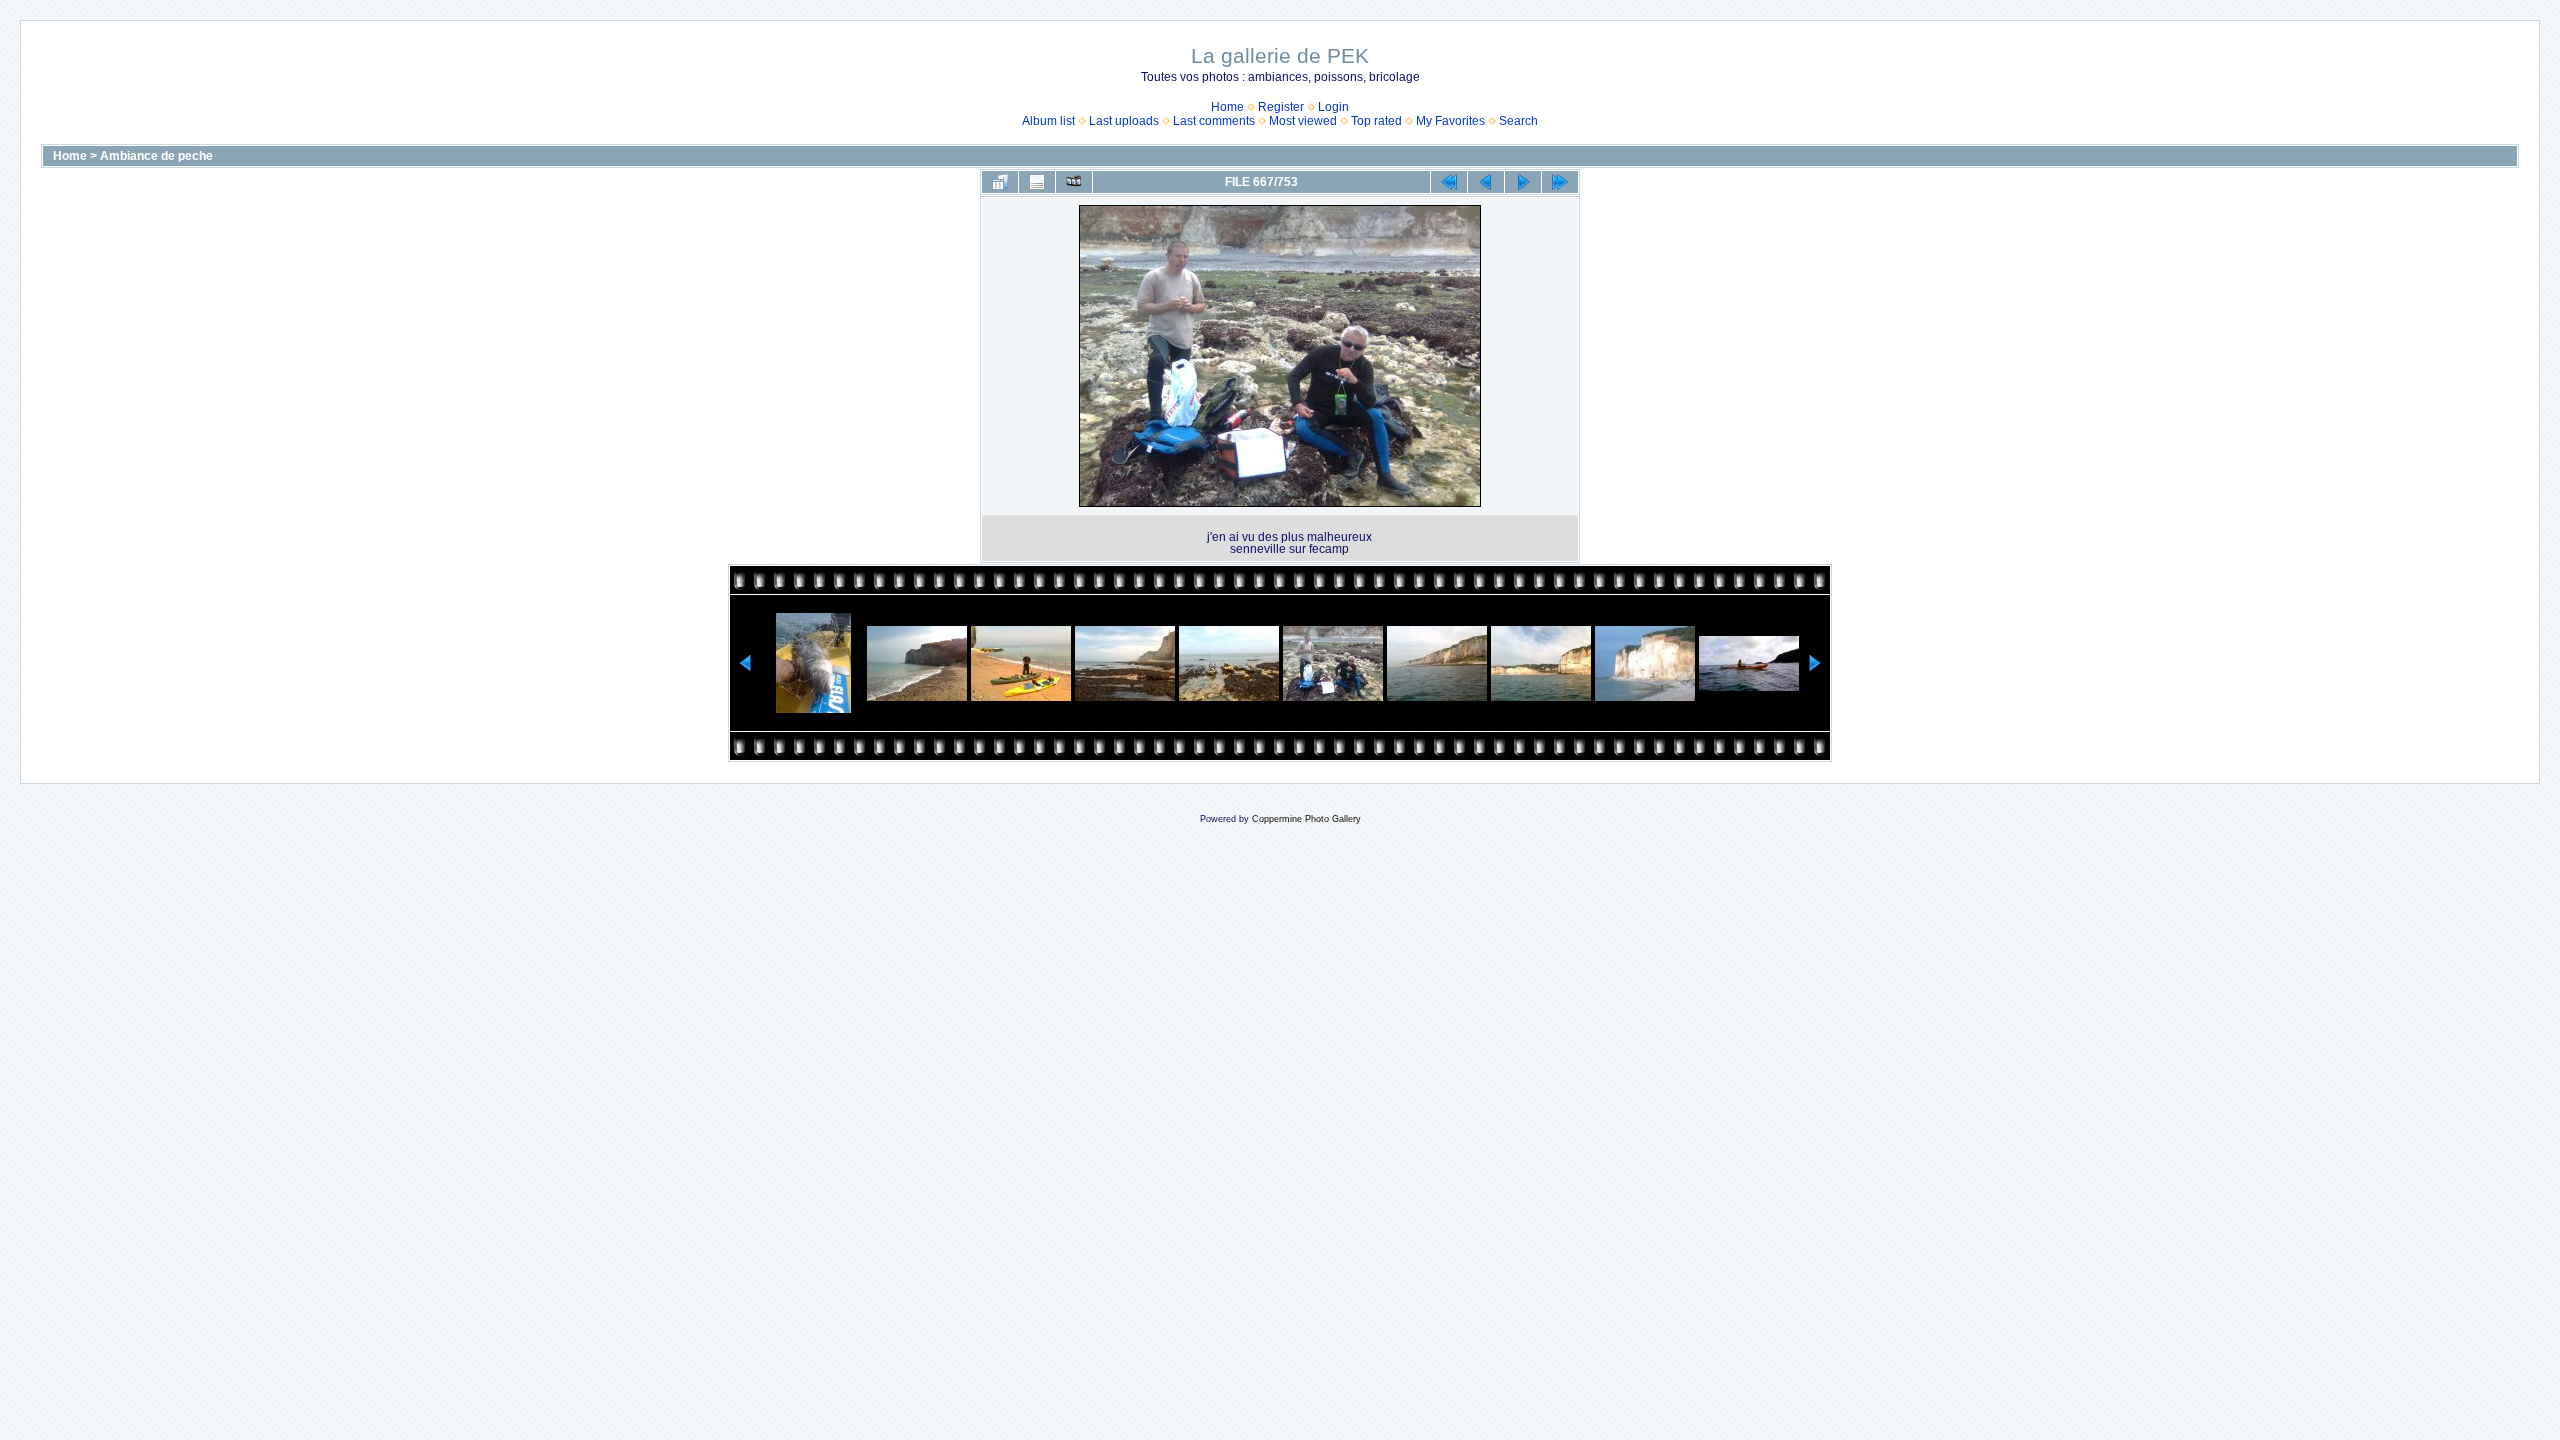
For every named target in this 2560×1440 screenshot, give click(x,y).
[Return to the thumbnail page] (1000, 182)
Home (1227, 107)
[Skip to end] (1560, 182)
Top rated (1376, 121)
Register (1281, 107)
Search (1518, 121)
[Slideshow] (1074, 182)
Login (1333, 107)
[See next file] (1523, 182)
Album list (1048, 121)
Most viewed (1303, 121)
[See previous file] (1486, 182)
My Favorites (1450, 121)
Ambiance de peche (156, 156)
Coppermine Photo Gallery (1306, 819)
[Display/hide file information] (1037, 182)
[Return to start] (1449, 182)
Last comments (1214, 121)
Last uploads (1124, 121)
